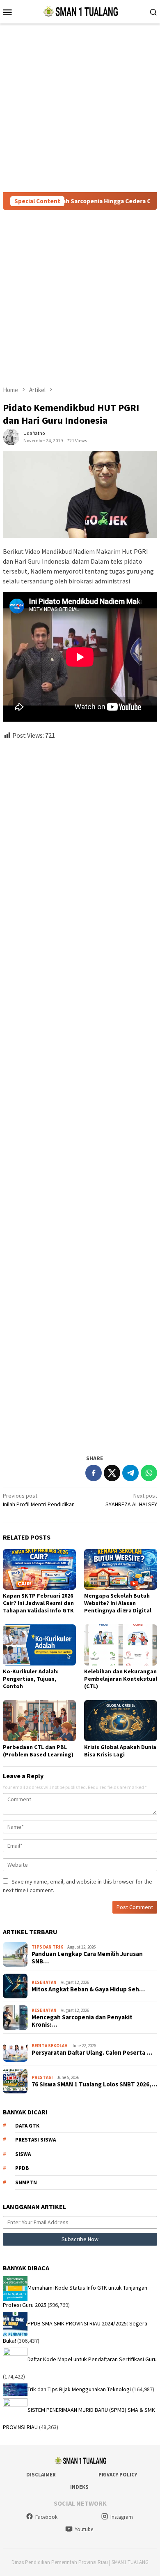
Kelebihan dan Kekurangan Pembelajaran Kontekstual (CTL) (121, 1679)
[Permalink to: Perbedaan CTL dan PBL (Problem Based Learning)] (39, 1721)
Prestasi (42, 2077)
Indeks (79, 2487)
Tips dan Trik (47, 1947)
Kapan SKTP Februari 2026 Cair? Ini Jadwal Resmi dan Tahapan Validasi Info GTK (38, 1603)
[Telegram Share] (130, 1473)
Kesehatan (44, 1982)
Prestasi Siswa (35, 2140)
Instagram (122, 2517)
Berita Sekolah (50, 2046)
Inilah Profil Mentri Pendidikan (39, 1500)
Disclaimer (41, 2475)
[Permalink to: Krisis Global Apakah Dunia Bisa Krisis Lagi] (121, 1721)
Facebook (46, 2517)
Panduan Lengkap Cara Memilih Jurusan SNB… (87, 1958)
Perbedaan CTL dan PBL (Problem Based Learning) (38, 1751)
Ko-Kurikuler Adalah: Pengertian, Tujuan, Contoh (31, 1679)
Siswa (23, 2154)
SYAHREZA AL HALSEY (131, 1500)
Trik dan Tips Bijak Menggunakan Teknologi (79, 2389)
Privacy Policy (118, 2475)
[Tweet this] (112, 1473)
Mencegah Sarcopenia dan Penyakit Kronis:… (82, 2021)
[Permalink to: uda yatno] (11, 436)
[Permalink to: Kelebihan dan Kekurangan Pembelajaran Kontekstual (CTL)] (121, 1645)
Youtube (84, 2529)
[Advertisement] (80, 108)
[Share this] (94, 1473)
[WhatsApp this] (149, 1473)
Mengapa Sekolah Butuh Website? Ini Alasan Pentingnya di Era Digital (118, 1603)
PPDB (22, 2168)
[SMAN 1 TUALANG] (80, 11)
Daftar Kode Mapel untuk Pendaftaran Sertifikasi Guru (92, 2359)
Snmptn (26, 2182)
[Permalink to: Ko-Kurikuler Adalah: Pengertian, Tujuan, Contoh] (39, 1645)
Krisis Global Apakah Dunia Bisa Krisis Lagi (120, 1751)
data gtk (27, 2126)
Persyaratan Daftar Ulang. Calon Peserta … (92, 2053)
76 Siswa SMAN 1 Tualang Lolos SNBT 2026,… (94, 2084)
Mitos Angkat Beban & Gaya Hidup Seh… (88, 1989)
